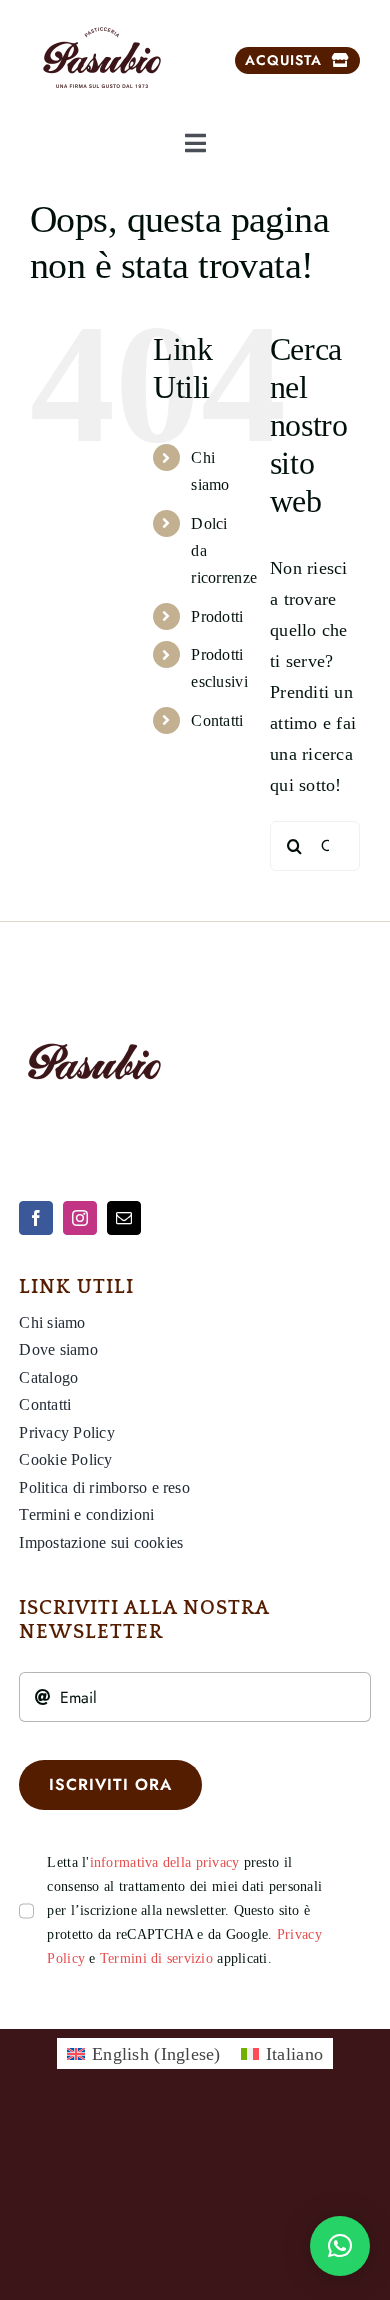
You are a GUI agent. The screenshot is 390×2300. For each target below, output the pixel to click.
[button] (340, 2246)
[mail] (124, 1218)
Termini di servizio (156, 1958)
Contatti (217, 720)
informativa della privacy (165, 1862)
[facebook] (36, 1218)
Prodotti (217, 616)
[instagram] (80, 1218)
